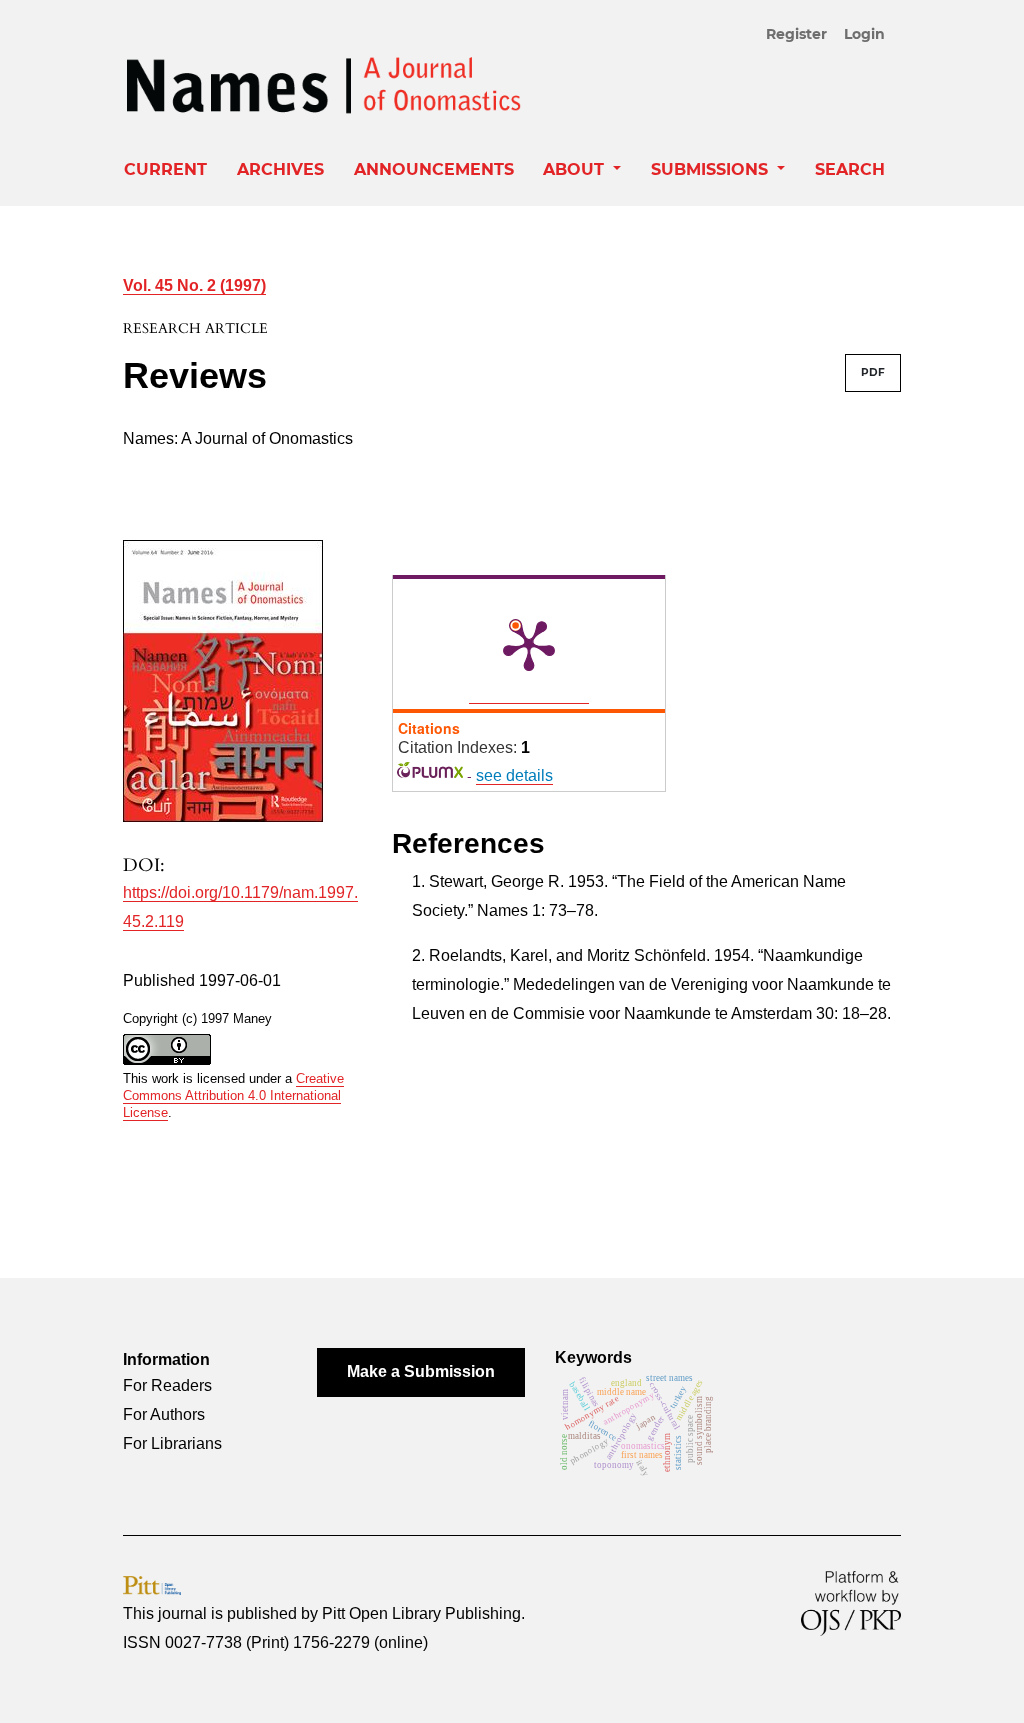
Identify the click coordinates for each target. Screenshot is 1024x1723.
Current (165, 169)
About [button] (576, 169)
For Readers (167, 1385)
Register (796, 34)
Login (864, 34)
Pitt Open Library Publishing (421, 1613)
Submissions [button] (712, 169)
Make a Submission (421, 1371)
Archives (280, 169)
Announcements (434, 169)
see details (514, 775)
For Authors (164, 1414)
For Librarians (172, 1443)
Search (850, 169)
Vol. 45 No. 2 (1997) (194, 285)
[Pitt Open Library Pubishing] (152, 1584)
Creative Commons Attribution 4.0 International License (233, 1095)
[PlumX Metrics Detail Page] (529, 644)
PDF (873, 372)
